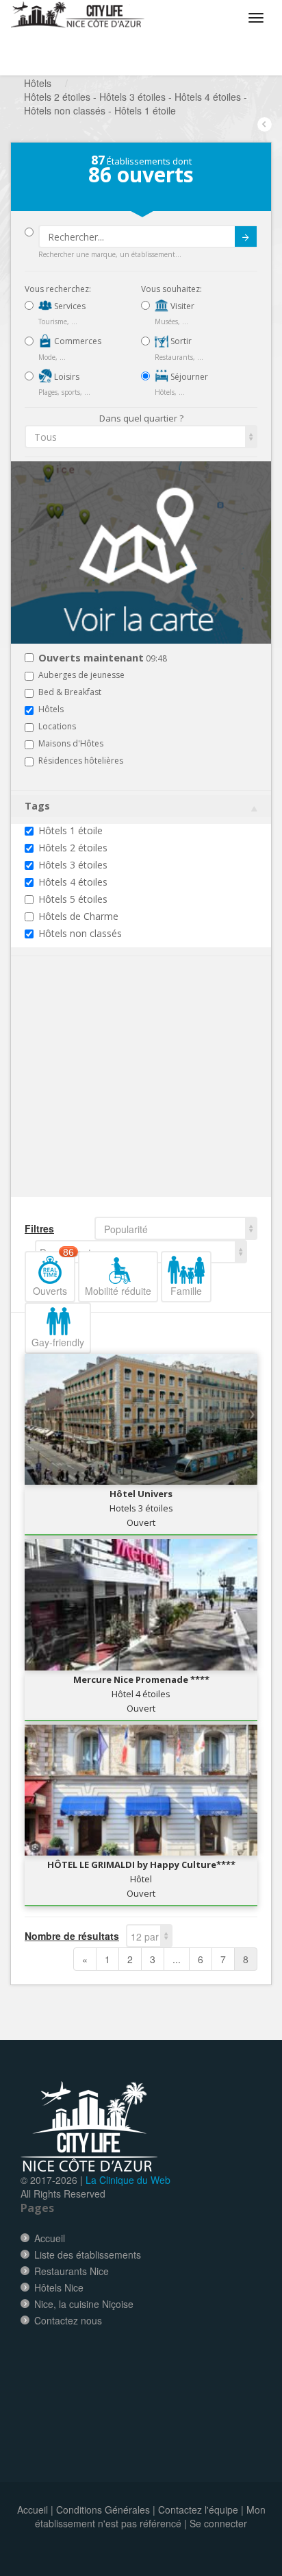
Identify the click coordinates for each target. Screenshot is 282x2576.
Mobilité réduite (118, 1291)
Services (69, 306)
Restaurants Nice (72, 2271)
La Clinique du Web (128, 2180)
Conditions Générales (103, 2510)
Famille (186, 1291)
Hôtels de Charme (78, 916)
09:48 (103, 658)
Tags (37, 806)
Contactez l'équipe (198, 2510)
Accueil (50, 2238)
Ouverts (53, 1274)
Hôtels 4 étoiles (73, 882)
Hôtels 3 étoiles (73, 865)
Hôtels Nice (59, 2287)
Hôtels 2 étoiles (73, 848)
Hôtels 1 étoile (70, 830)
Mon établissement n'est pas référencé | (150, 2516)
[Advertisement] (107, 1097)
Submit (246, 236)
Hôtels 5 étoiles (73, 899)
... (177, 1959)
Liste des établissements (88, 2255)
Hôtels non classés (80, 933)
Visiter (181, 306)
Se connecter (218, 2523)
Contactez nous (68, 2320)
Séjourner (188, 377)
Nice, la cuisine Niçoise (84, 2304)
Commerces (77, 341)
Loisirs (66, 377)
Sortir (180, 341)
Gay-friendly (58, 1342)
